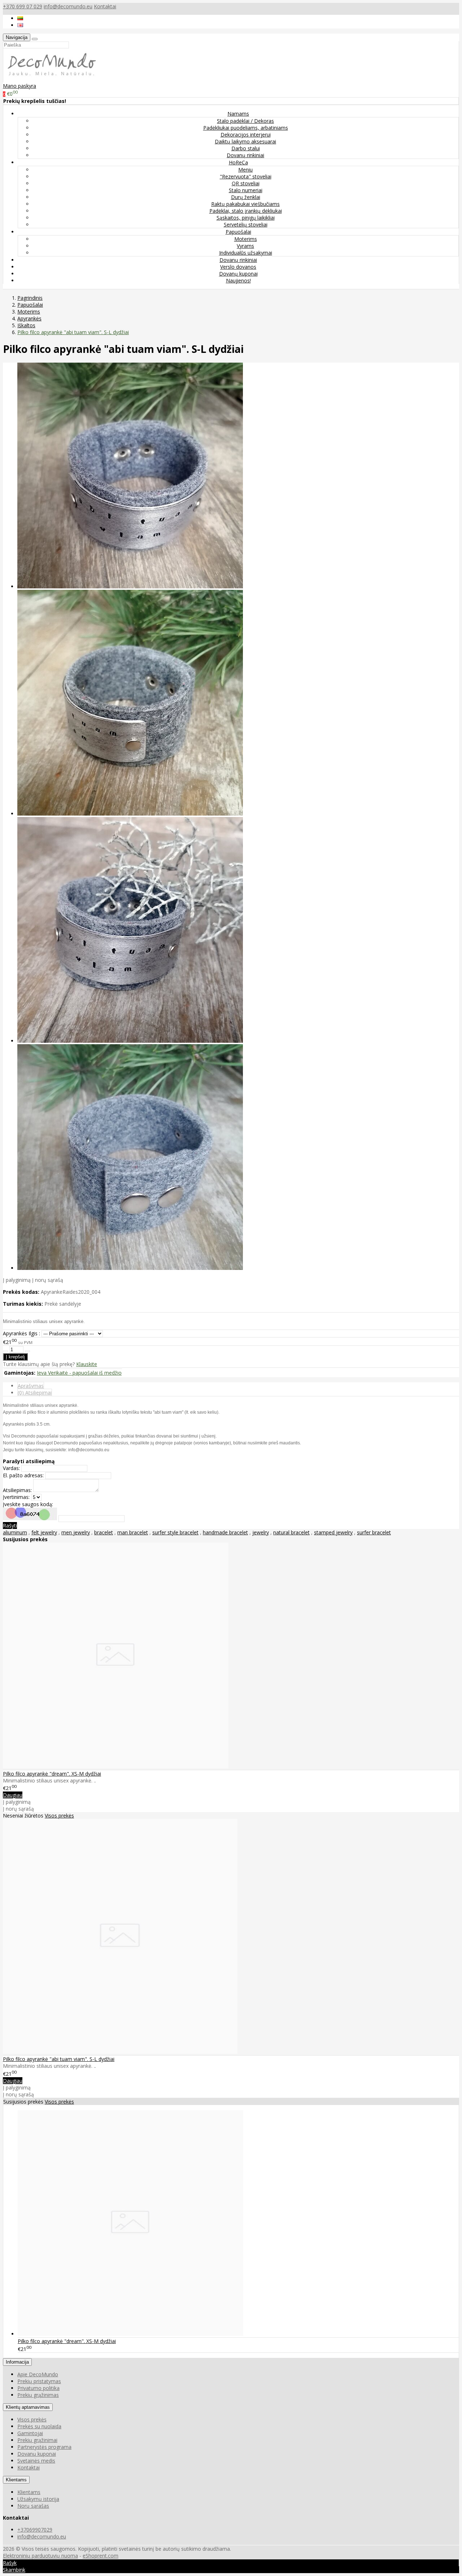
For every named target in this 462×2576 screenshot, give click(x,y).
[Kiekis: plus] (27, 1351)
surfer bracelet (374, 1532)
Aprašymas (31, 1386)
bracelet (104, 1532)
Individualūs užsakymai (246, 253)
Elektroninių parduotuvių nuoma (40, 2556)
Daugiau (13, 1795)
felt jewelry (44, 1532)
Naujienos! (238, 280)
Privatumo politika (38, 2388)
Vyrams (245, 246)
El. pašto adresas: (23, 1475)
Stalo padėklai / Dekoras (245, 121)
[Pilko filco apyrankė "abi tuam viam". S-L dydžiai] (120, 2052)
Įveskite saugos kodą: (28, 1504)
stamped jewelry (333, 1532)
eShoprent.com (101, 2556)
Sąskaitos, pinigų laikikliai (246, 218)
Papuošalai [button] (238, 232)
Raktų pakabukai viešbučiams (245, 204)
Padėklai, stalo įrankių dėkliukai (246, 211)
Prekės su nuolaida (39, 2426)
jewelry (261, 1532)
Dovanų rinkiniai (245, 155)
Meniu (245, 170)
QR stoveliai (246, 183)
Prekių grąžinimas (38, 2395)
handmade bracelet (225, 1532)
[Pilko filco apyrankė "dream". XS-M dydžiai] (116, 1766)
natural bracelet (291, 1532)
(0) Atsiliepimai (35, 1393)
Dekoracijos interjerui (246, 135)
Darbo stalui (246, 148)
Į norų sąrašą (48, 1280)
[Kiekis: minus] (5, 1351)
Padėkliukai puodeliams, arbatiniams (246, 128)
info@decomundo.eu (68, 6)
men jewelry (76, 1532)
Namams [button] (238, 114)
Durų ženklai (246, 197)
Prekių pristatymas (39, 2381)
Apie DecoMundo (38, 2374)
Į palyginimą (17, 1280)
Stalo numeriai (246, 190)
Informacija (17, 2362)
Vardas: (11, 1468)
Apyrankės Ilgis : (21, 1333)
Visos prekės (59, 1816)
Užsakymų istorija (38, 2499)
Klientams (16, 2480)
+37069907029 (35, 2530)
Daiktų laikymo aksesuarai (245, 141)
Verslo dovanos (238, 267)
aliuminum (15, 1532)
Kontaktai (105, 6)
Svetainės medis (36, 2461)
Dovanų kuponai (238, 274)
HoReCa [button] (238, 162)
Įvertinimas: (16, 1497)
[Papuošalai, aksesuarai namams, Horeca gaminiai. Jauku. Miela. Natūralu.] (51, 79)
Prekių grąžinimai (37, 2440)
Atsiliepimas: (17, 1490)
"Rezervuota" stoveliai (246, 176)
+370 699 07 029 (23, 6)
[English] (20, 25)
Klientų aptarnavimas (28, 2407)
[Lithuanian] (20, 18)
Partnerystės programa (44, 2447)
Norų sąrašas (33, 2506)
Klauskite (87, 1364)
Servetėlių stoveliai (246, 224)
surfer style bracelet (175, 1532)
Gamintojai (30, 2433)
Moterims (246, 239)
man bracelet (133, 1532)
